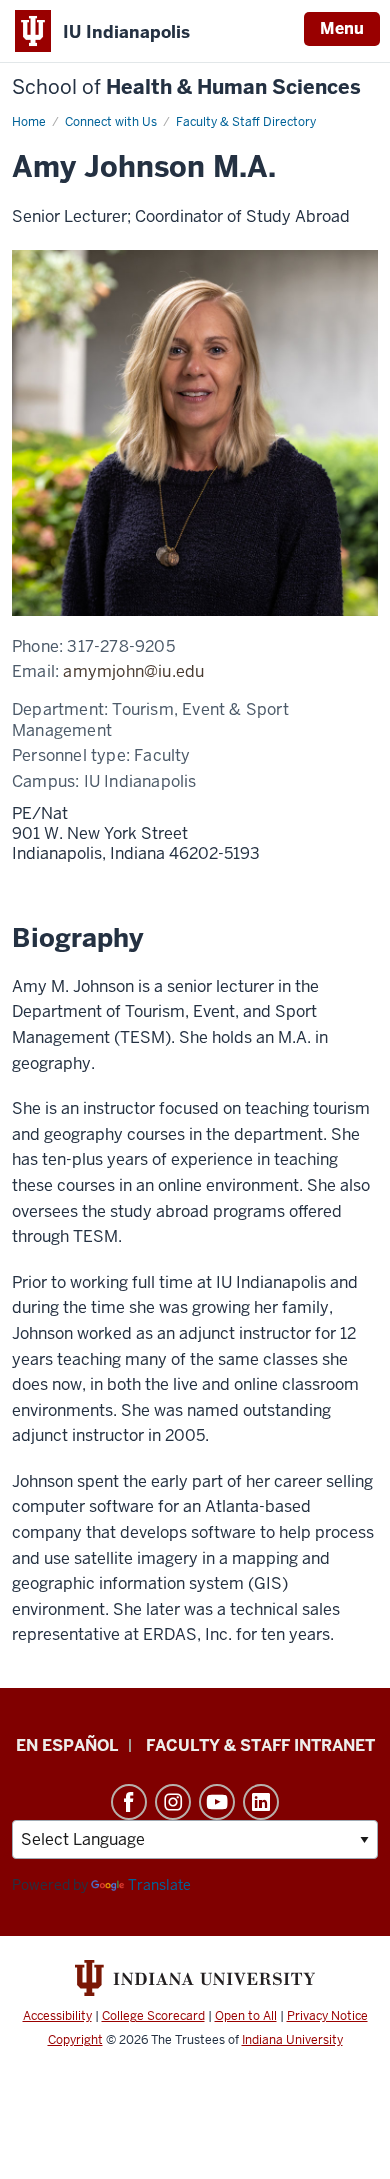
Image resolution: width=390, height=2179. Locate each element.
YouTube (217, 1802)
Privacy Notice (327, 2016)
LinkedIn (261, 1802)
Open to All (246, 2016)
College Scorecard (153, 2016)
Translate (159, 1885)
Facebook (129, 1802)
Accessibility (57, 2016)
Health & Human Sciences (186, 87)
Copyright (75, 2040)
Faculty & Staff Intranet (260, 1745)
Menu (342, 28)
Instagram (173, 1802)
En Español (67, 1745)
